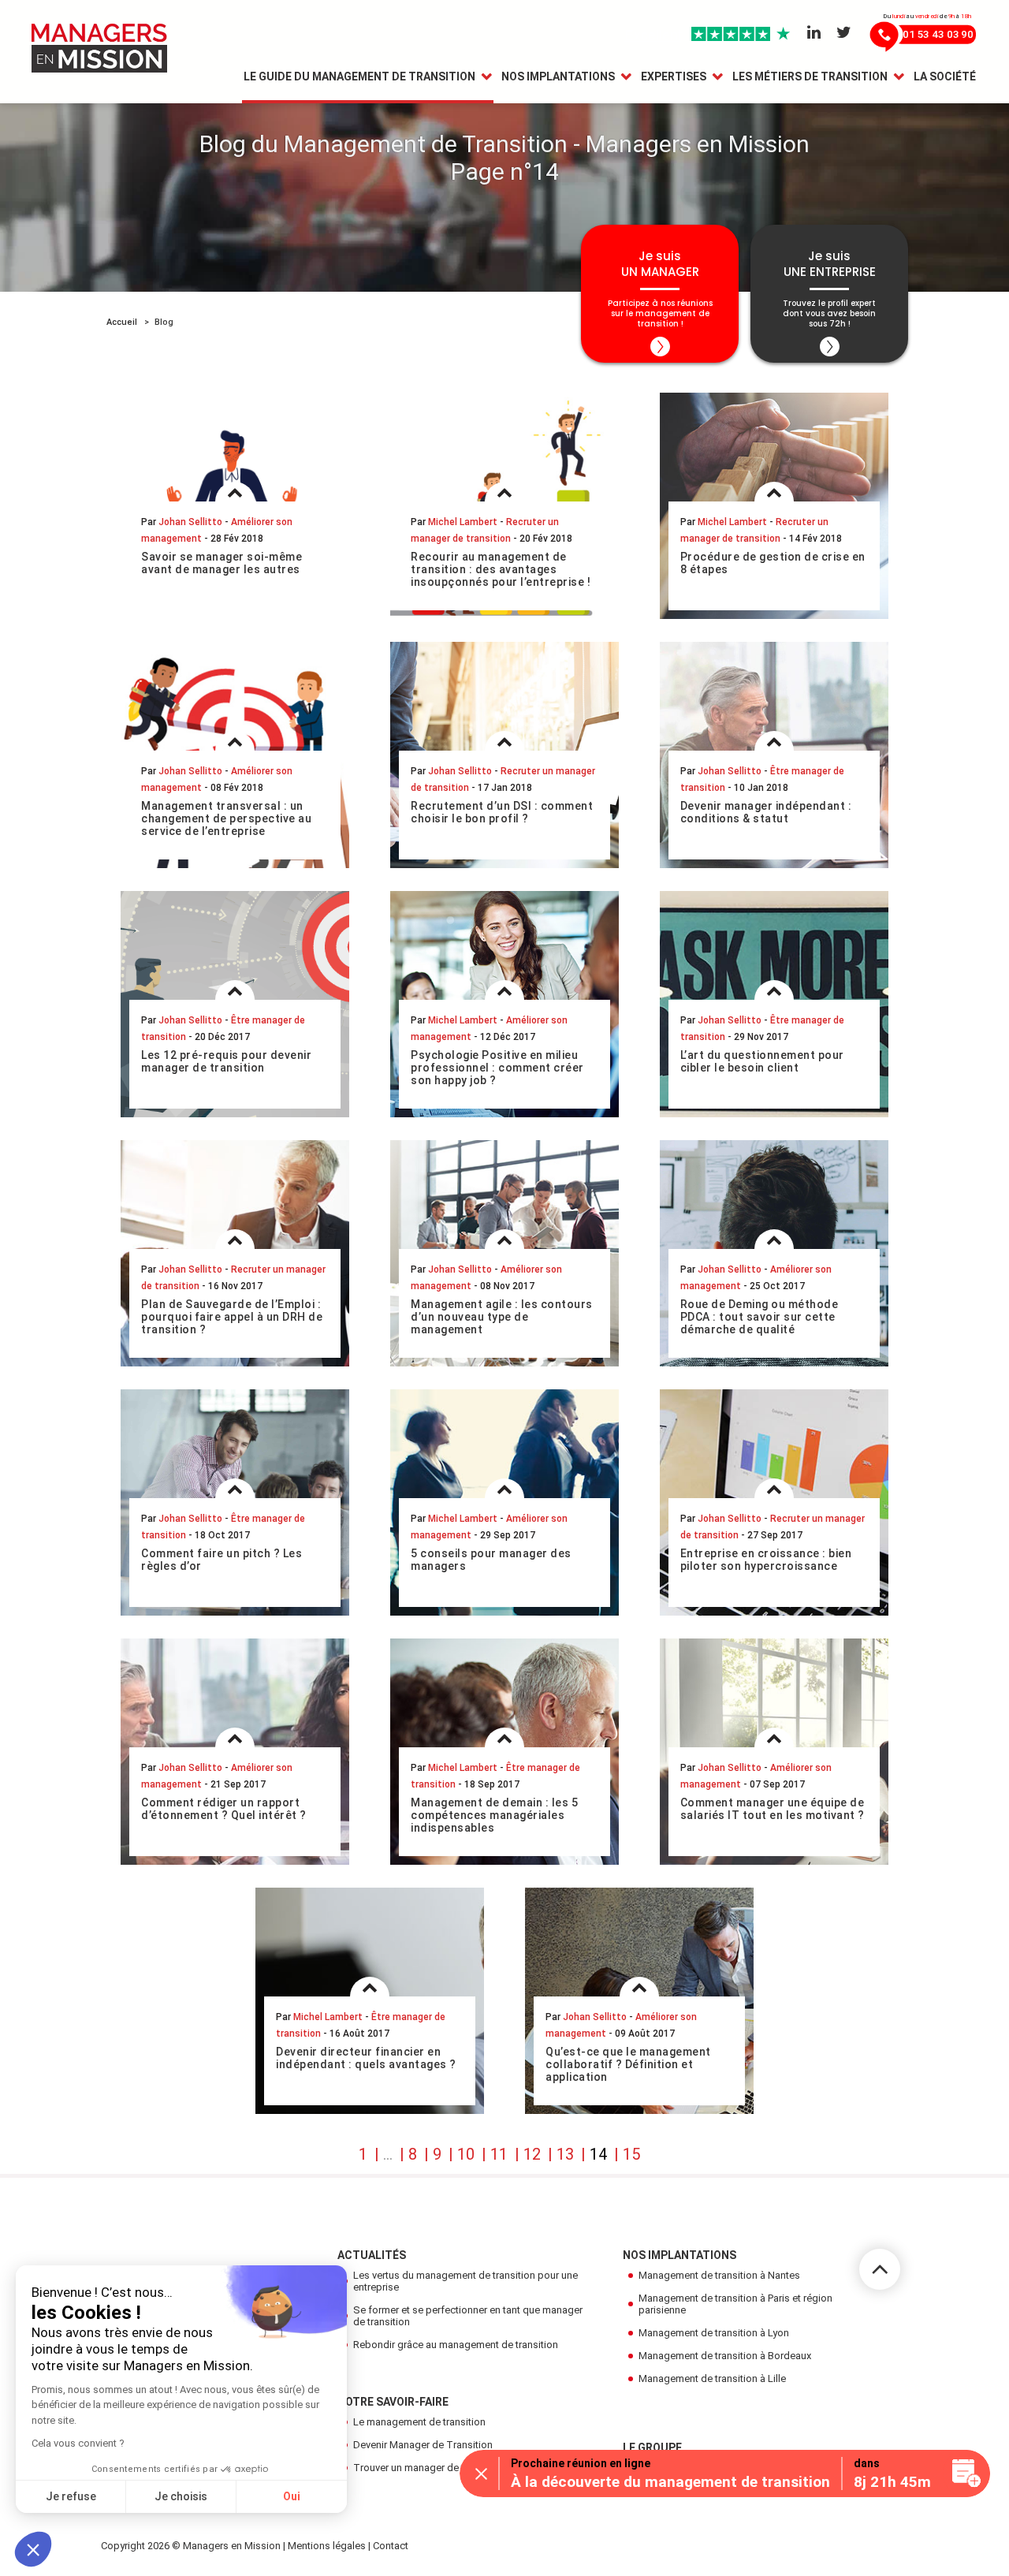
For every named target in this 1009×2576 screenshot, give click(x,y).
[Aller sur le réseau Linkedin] (814, 33)
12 (532, 2154)
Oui (292, 2496)
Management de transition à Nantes (719, 2275)
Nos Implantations (558, 76)
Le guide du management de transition (359, 76)
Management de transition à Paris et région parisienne (735, 2304)
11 (499, 2154)
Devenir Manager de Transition (423, 2445)
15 (631, 2154)
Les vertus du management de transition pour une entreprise (465, 2281)
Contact (391, 2546)
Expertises (674, 76)
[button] (33, 2549)
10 (466, 2154)
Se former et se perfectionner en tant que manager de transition (468, 2316)
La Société (945, 76)
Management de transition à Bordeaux (725, 2356)
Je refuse (71, 2496)
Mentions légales (327, 2546)
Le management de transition (419, 2422)
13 (565, 2154)
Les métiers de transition (810, 76)
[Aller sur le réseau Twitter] (844, 33)
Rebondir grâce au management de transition (456, 2345)
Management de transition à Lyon (714, 2333)
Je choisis (181, 2496)
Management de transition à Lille (712, 2378)
